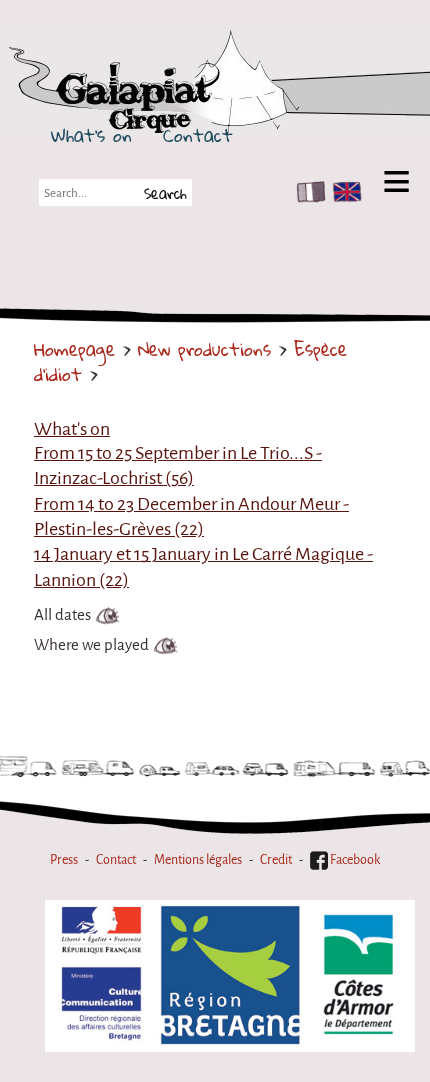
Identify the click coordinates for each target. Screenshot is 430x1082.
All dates (62, 615)
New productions (204, 349)
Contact (198, 135)
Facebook (354, 859)
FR (306, 192)
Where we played (91, 645)
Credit (276, 859)
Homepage (74, 349)
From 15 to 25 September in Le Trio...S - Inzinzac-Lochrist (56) (178, 465)
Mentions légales (198, 859)
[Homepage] (212, 93)
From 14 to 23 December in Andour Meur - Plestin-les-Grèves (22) (191, 516)
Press (64, 859)
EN (343, 192)
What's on (91, 135)
